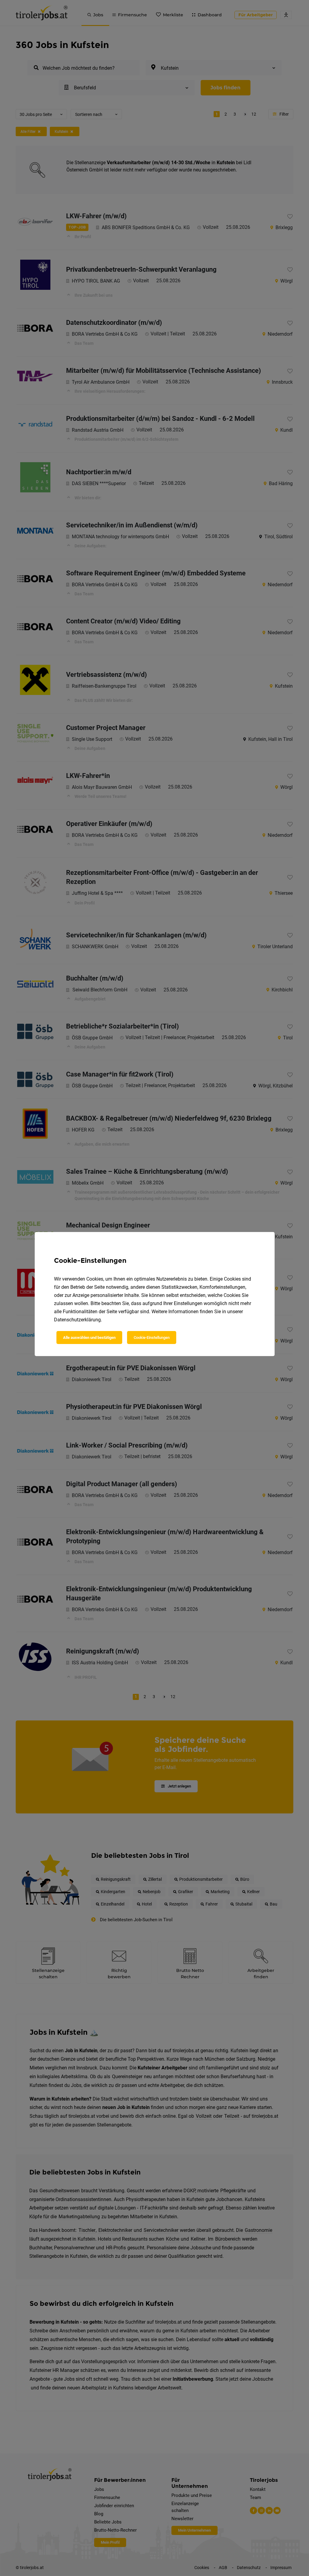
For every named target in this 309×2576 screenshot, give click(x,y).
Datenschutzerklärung (77, 1320)
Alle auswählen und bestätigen (89, 1338)
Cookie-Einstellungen (152, 1338)
